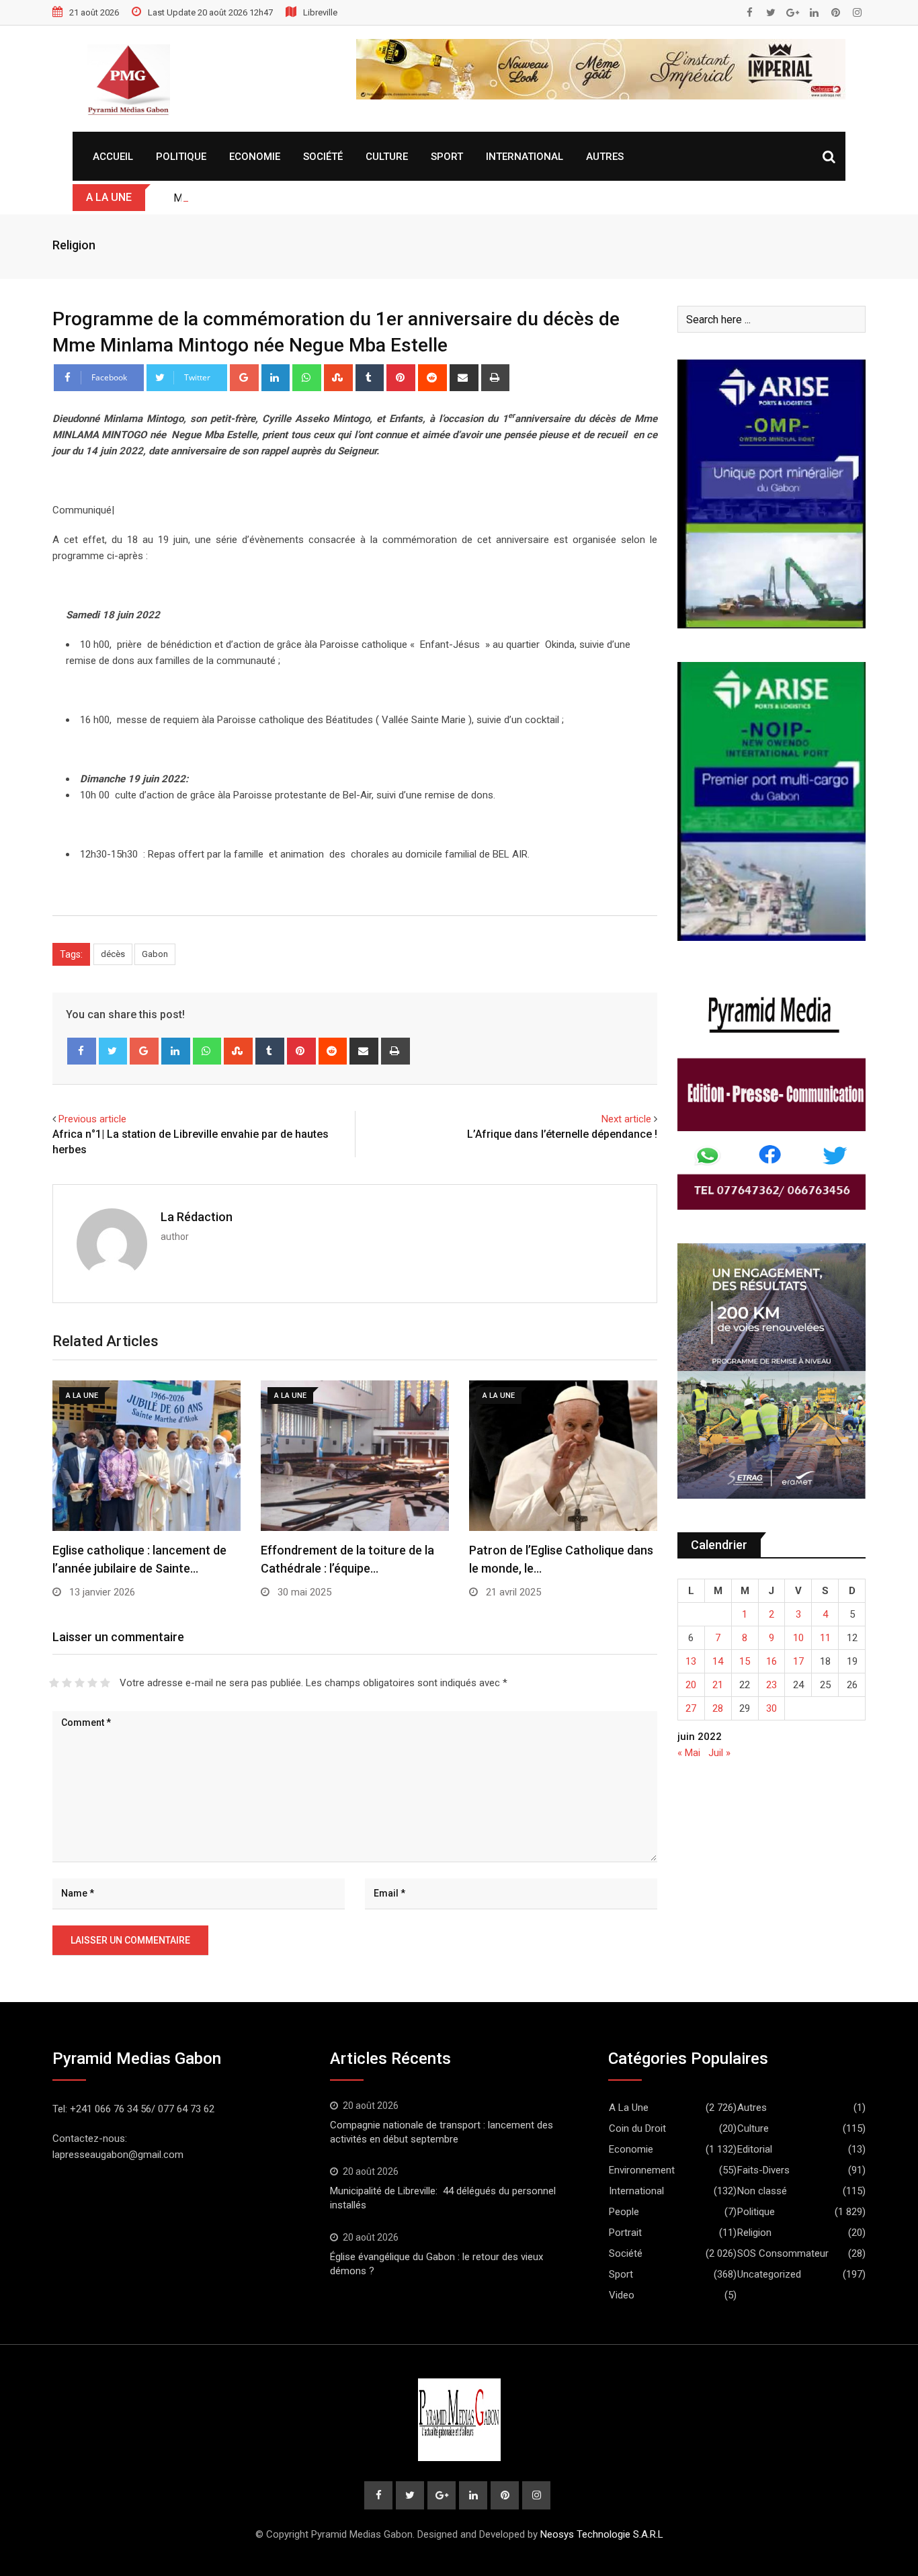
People (624, 2212)
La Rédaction (197, 1217)
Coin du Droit (637, 2128)
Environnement (642, 2170)
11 (825, 1638)
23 (771, 1685)
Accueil (113, 157)
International (525, 157)
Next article (626, 1119)
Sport (447, 157)
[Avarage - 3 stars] (80, 1683)
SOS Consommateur (783, 2253)
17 (798, 1661)
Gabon (155, 954)
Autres (605, 157)
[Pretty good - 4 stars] (92, 1683)
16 (771, 1661)
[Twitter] (113, 1051)
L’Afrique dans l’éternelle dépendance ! (562, 1134)
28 (718, 1708)
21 (718, 1685)
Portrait (625, 2233)
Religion (74, 245)
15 (745, 1661)
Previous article (92, 1119)
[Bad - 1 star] (54, 1683)
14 (718, 1661)
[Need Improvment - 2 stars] (67, 1683)
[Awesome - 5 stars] (105, 1683)
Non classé (762, 2191)
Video (622, 2295)
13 (691, 1661)
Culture (387, 157)
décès (113, 954)
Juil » (719, 1753)
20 (691, 1685)
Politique (181, 157)
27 (691, 1708)
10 (798, 1638)
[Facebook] (82, 1051)
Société (323, 157)
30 (771, 1708)
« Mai (689, 1753)
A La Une (629, 2108)
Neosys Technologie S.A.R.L (602, 2534)
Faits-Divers (763, 2170)
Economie (255, 157)
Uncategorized (769, 2274)
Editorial (755, 2149)
